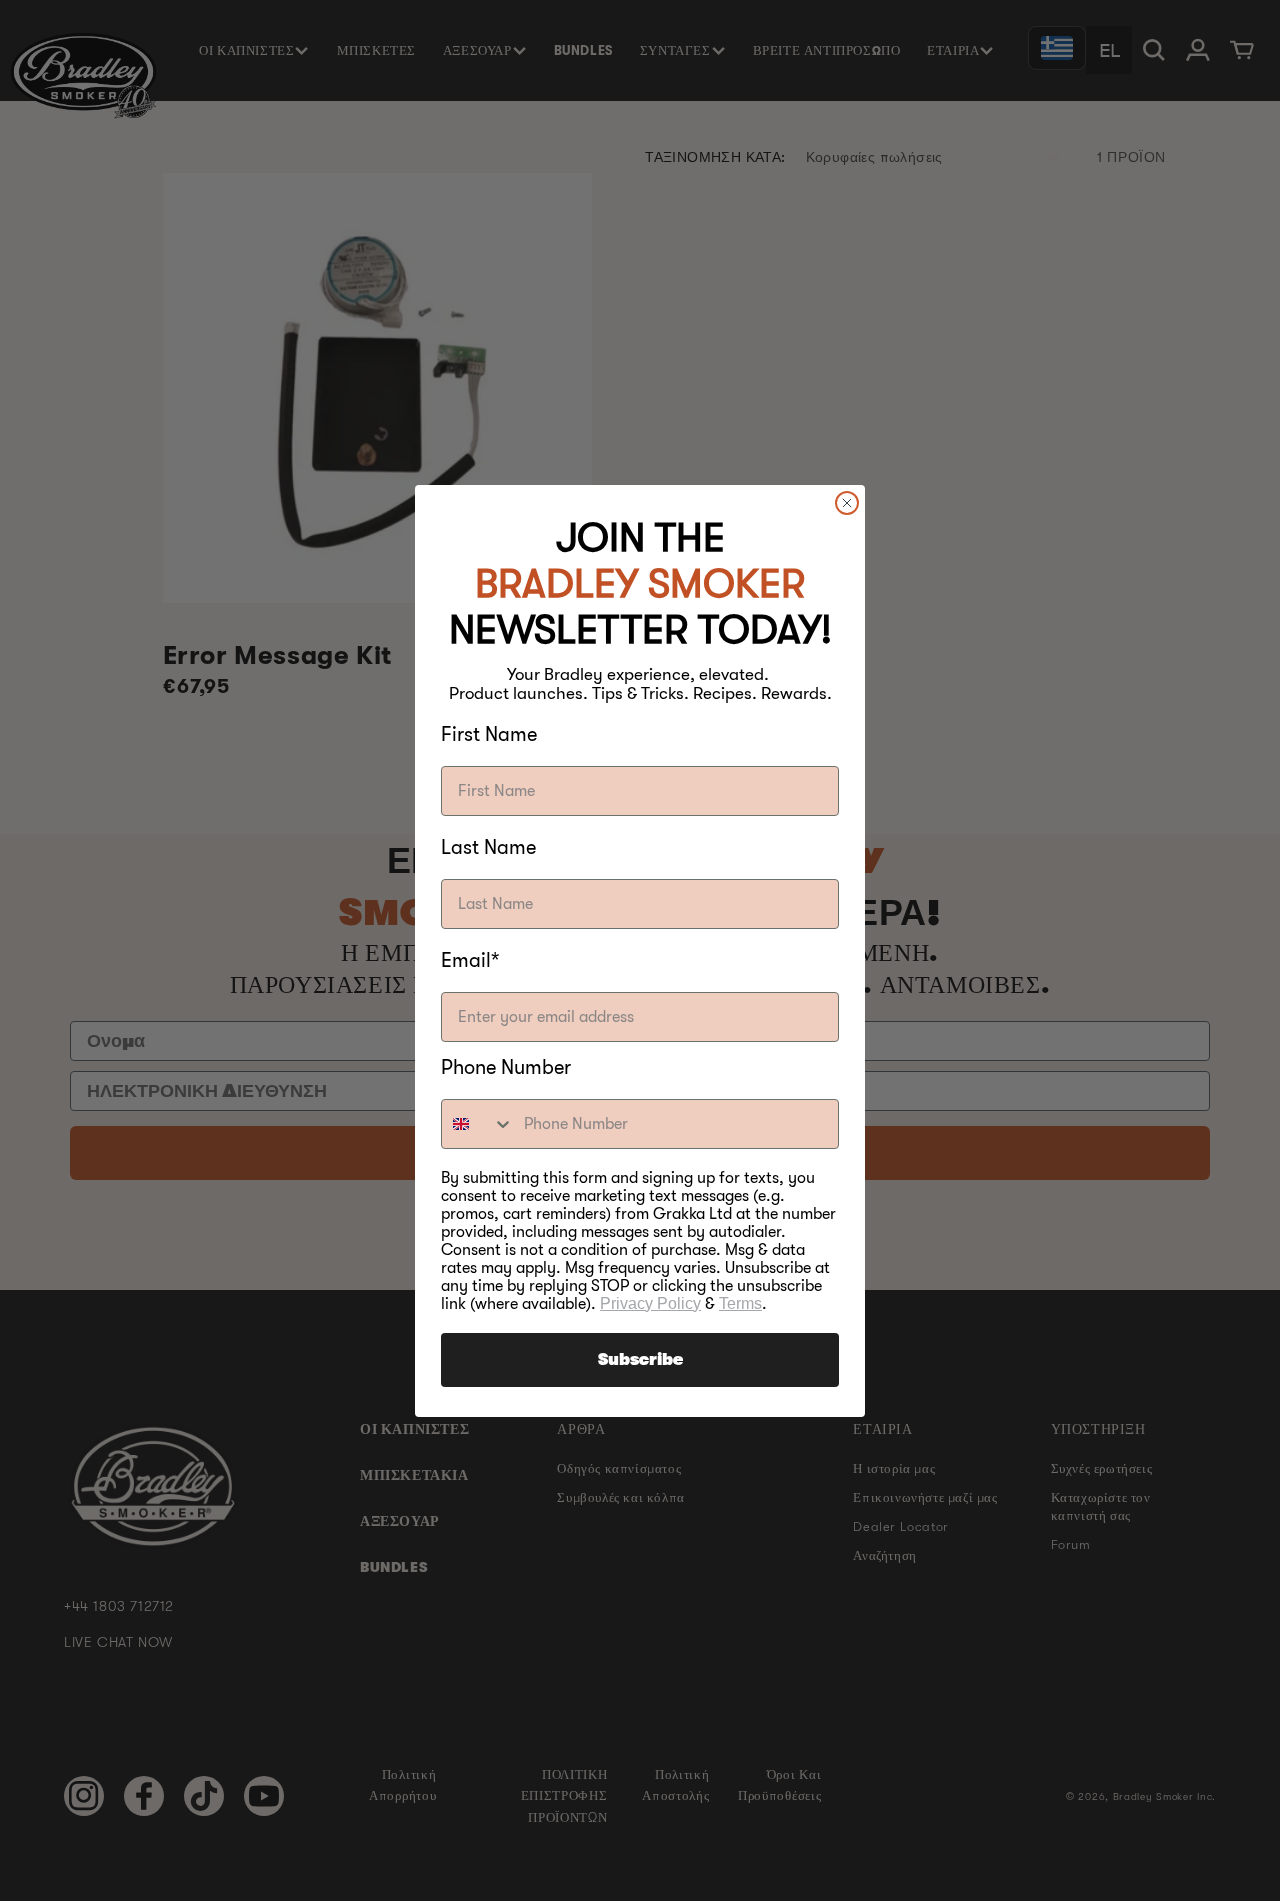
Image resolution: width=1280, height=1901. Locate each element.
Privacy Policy (650, 1303)
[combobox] (478, 1124)
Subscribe (640, 1360)
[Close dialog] (847, 503)
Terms (740, 1303)
